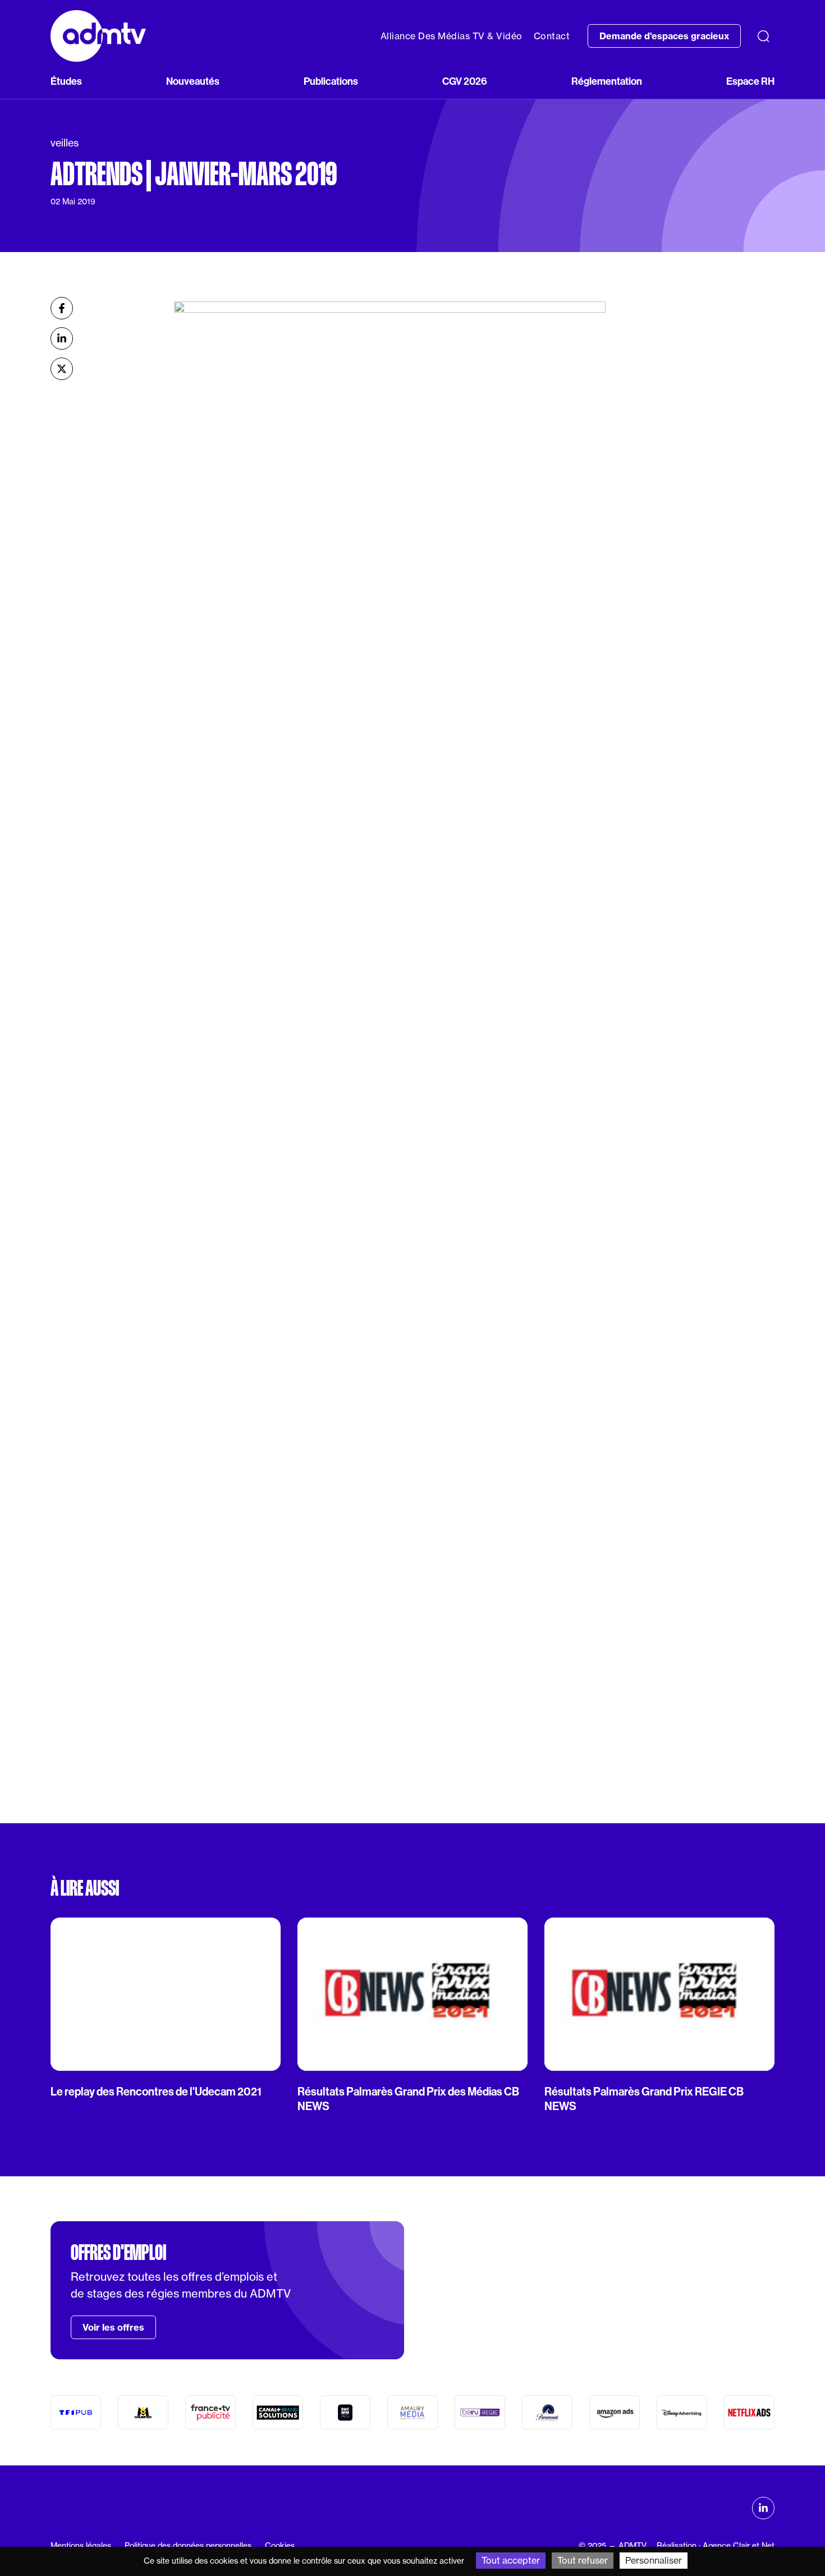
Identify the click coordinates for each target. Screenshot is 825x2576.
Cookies (280, 2545)
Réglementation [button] (607, 81)
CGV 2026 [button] (465, 81)
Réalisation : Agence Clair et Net (716, 2545)
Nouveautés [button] (193, 81)
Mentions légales (81, 2545)
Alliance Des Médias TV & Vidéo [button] (452, 36)
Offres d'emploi (118, 2253)
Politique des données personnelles (188, 2545)
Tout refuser (583, 2560)
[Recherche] (763, 36)
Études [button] (66, 81)
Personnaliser (654, 2560)
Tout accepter (511, 2560)
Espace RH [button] (750, 81)
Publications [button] (331, 81)
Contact (552, 36)
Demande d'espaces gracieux (664, 36)
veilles (65, 143)
